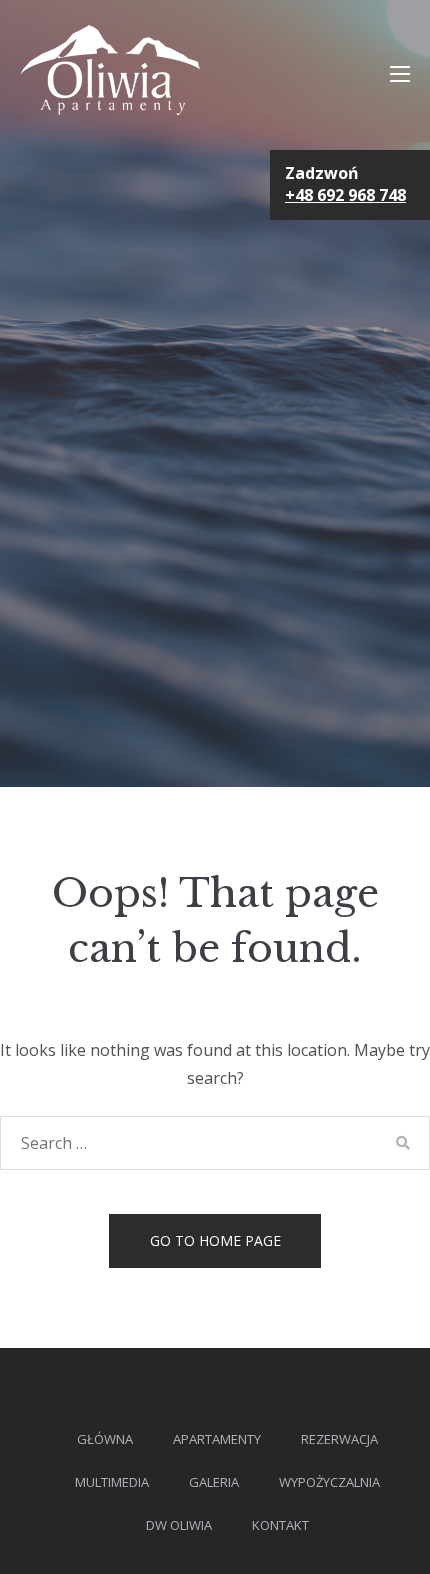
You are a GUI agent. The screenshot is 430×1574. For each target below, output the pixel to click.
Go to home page (215, 1240)
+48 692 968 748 (345, 195)
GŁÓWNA (105, 1439)
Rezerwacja (339, 1439)
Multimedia (112, 1482)
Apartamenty (217, 1439)
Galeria (214, 1482)
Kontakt (280, 1525)
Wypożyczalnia (329, 1482)
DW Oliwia (179, 1525)
